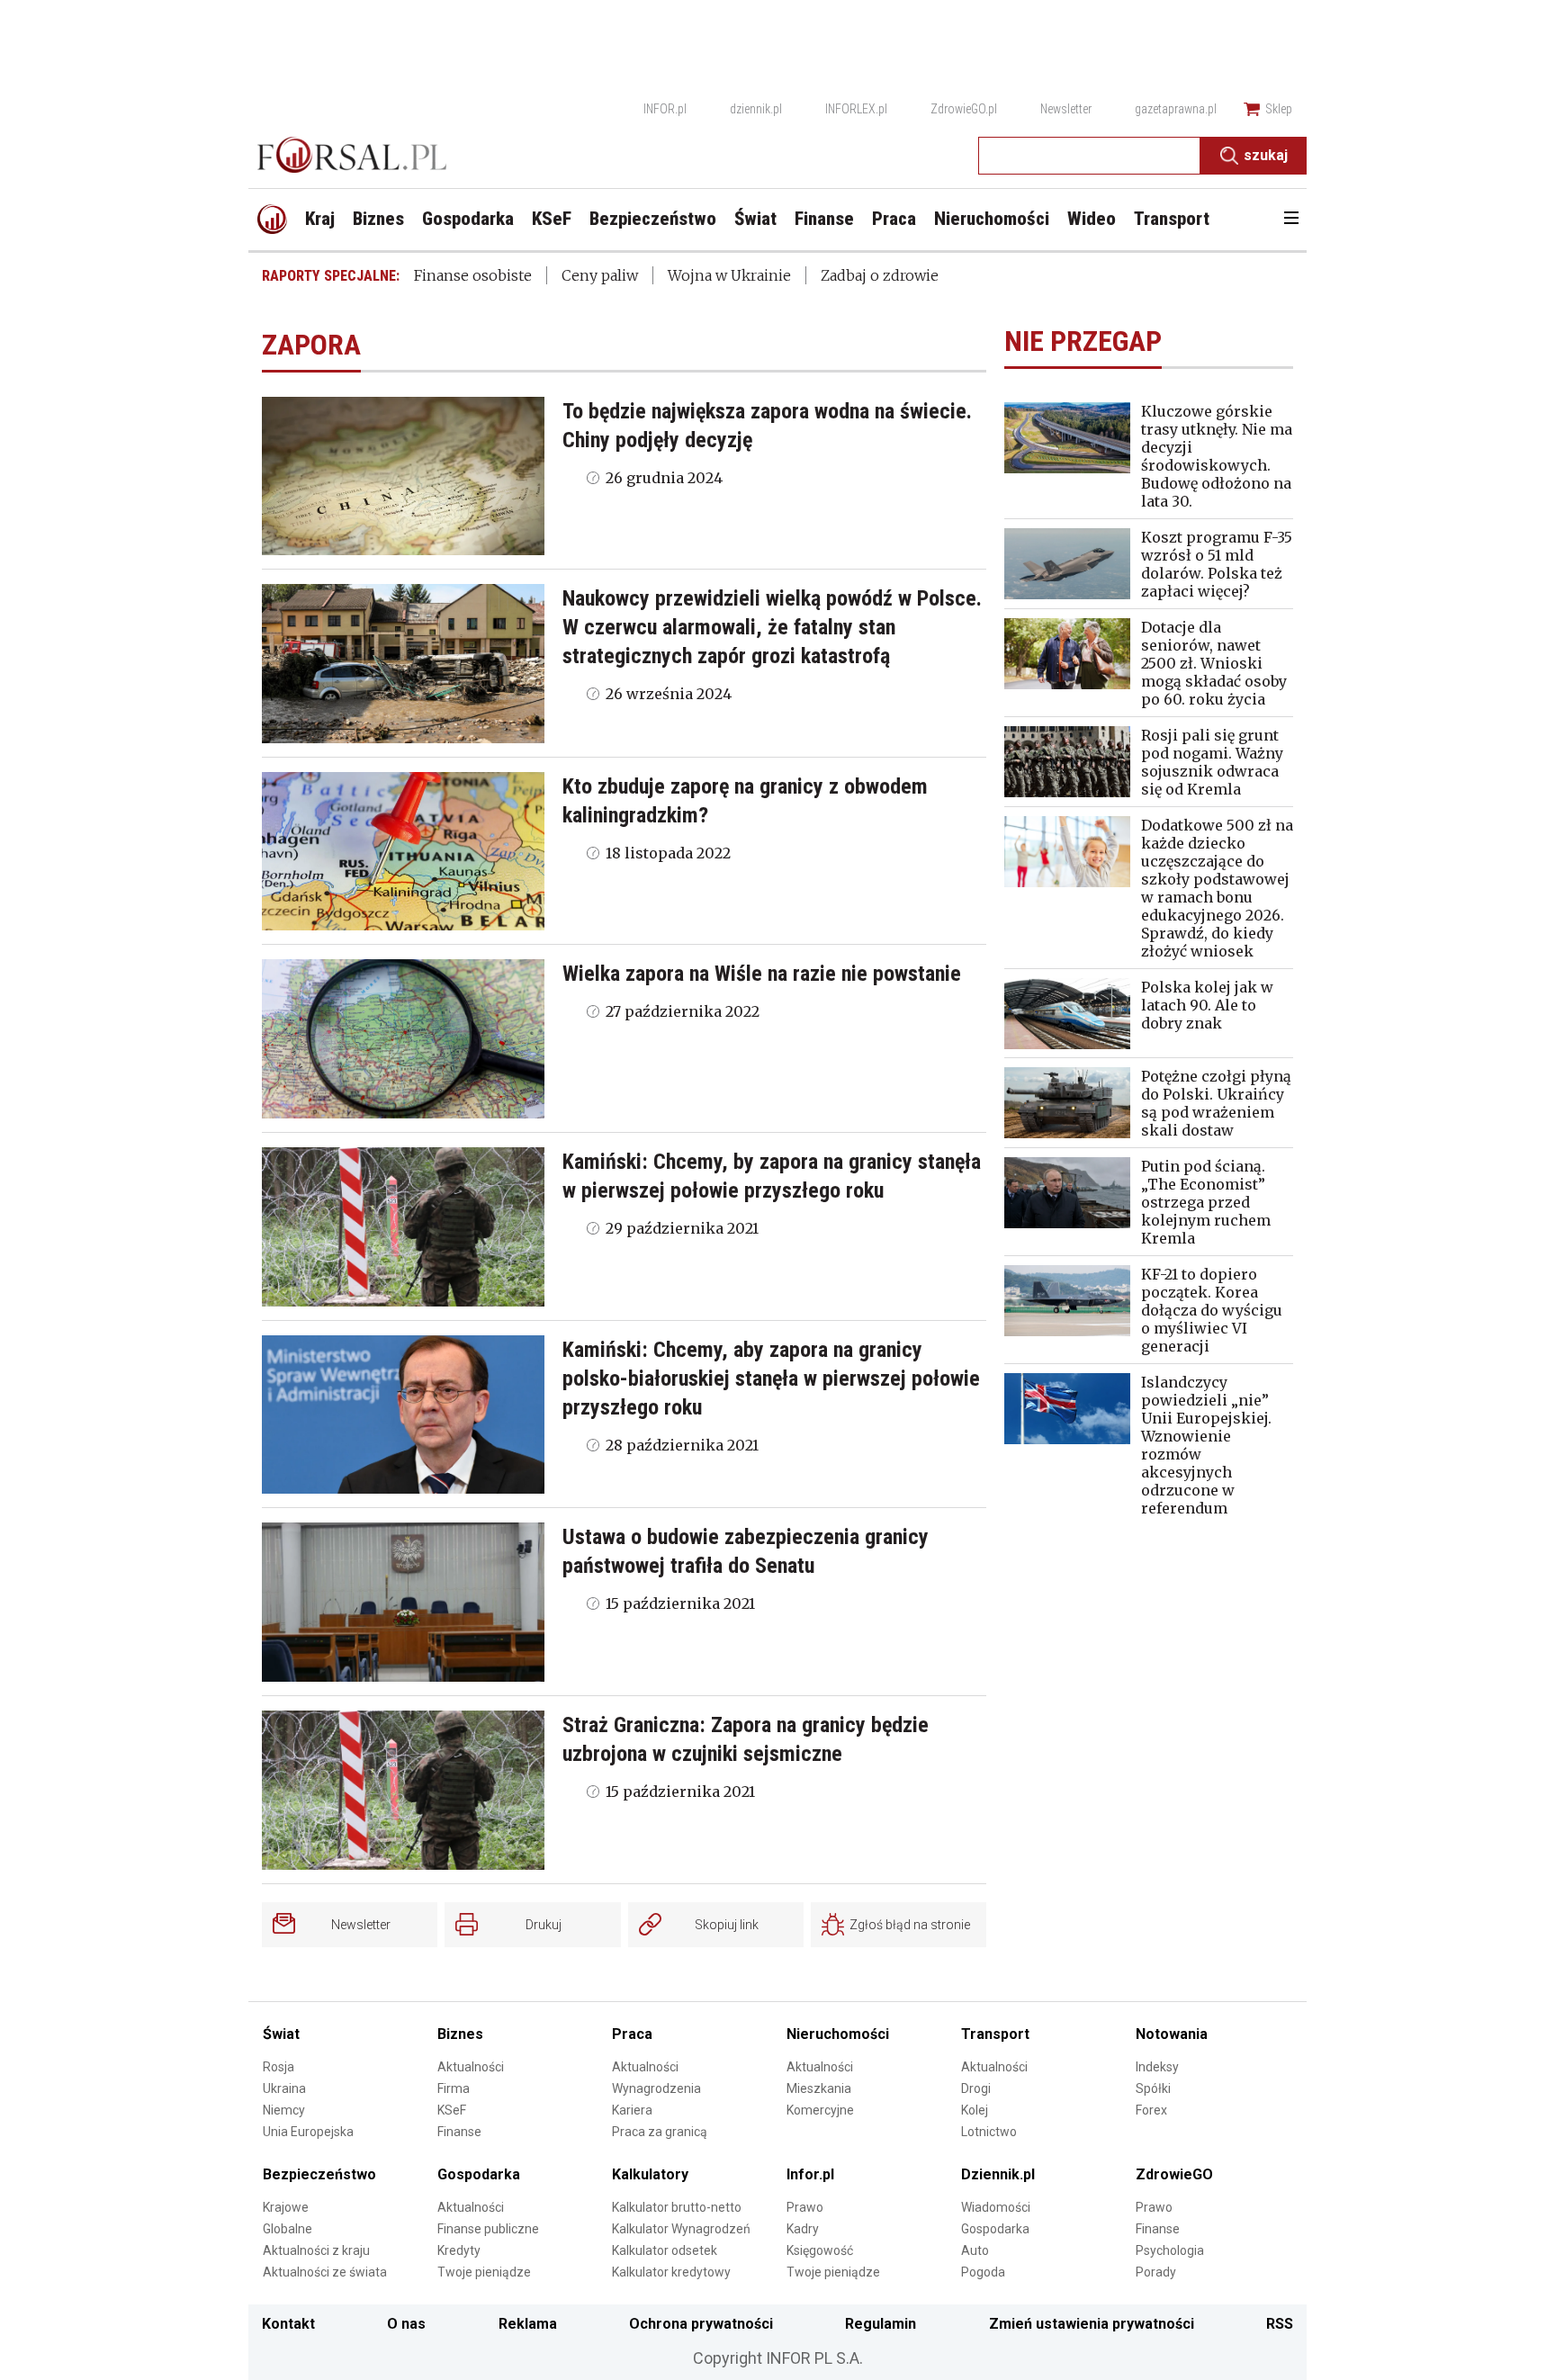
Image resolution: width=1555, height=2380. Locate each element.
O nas (406, 2324)
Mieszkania (819, 2088)
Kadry (803, 2229)
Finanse (459, 2132)
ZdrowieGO (1174, 2174)
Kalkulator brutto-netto (677, 2207)
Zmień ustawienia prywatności (1092, 2324)
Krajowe (286, 2207)
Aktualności (471, 2067)
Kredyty (459, 2250)
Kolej (975, 2110)
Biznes (460, 2034)
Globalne (288, 2229)
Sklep (1279, 109)
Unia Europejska (308, 2132)
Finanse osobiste (473, 275)
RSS (1280, 2324)
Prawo (805, 2207)
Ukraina (284, 2088)
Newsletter (1066, 109)
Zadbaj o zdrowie (880, 275)
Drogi (976, 2088)
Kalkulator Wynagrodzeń (681, 2229)
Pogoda (983, 2272)
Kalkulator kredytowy (671, 2272)
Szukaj (1266, 155)
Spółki (1153, 2088)
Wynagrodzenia (656, 2088)
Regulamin (881, 2324)
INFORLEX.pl (856, 109)
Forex (1151, 2110)
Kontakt (288, 2324)
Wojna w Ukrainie (729, 275)
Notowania (1172, 2034)
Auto (975, 2250)
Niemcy (284, 2110)
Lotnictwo (989, 2132)
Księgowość (820, 2250)
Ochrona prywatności (701, 2324)
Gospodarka (479, 2174)
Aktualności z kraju (316, 2250)
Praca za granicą (660, 2132)
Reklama (528, 2324)
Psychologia (1170, 2250)
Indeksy (1157, 2067)
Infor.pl (810, 2174)
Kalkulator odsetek (665, 2250)
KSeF (452, 2110)
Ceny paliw (600, 275)
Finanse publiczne (488, 2229)
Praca (632, 2034)
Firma (454, 2088)
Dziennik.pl (998, 2174)
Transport (995, 2034)
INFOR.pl (665, 109)
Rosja (279, 2067)
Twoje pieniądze (484, 2272)
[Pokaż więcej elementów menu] (1291, 220)
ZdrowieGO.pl (964, 109)
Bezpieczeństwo (319, 2174)
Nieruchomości (838, 2034)
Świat (281, 2034)
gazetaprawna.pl (1176, 109)
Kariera (632, 2110)
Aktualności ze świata (325, 2272)
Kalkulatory (650, 2174)
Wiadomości (996, 2207)
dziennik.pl (756, 109)
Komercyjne (820, 2110)
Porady (1156, 2272)
